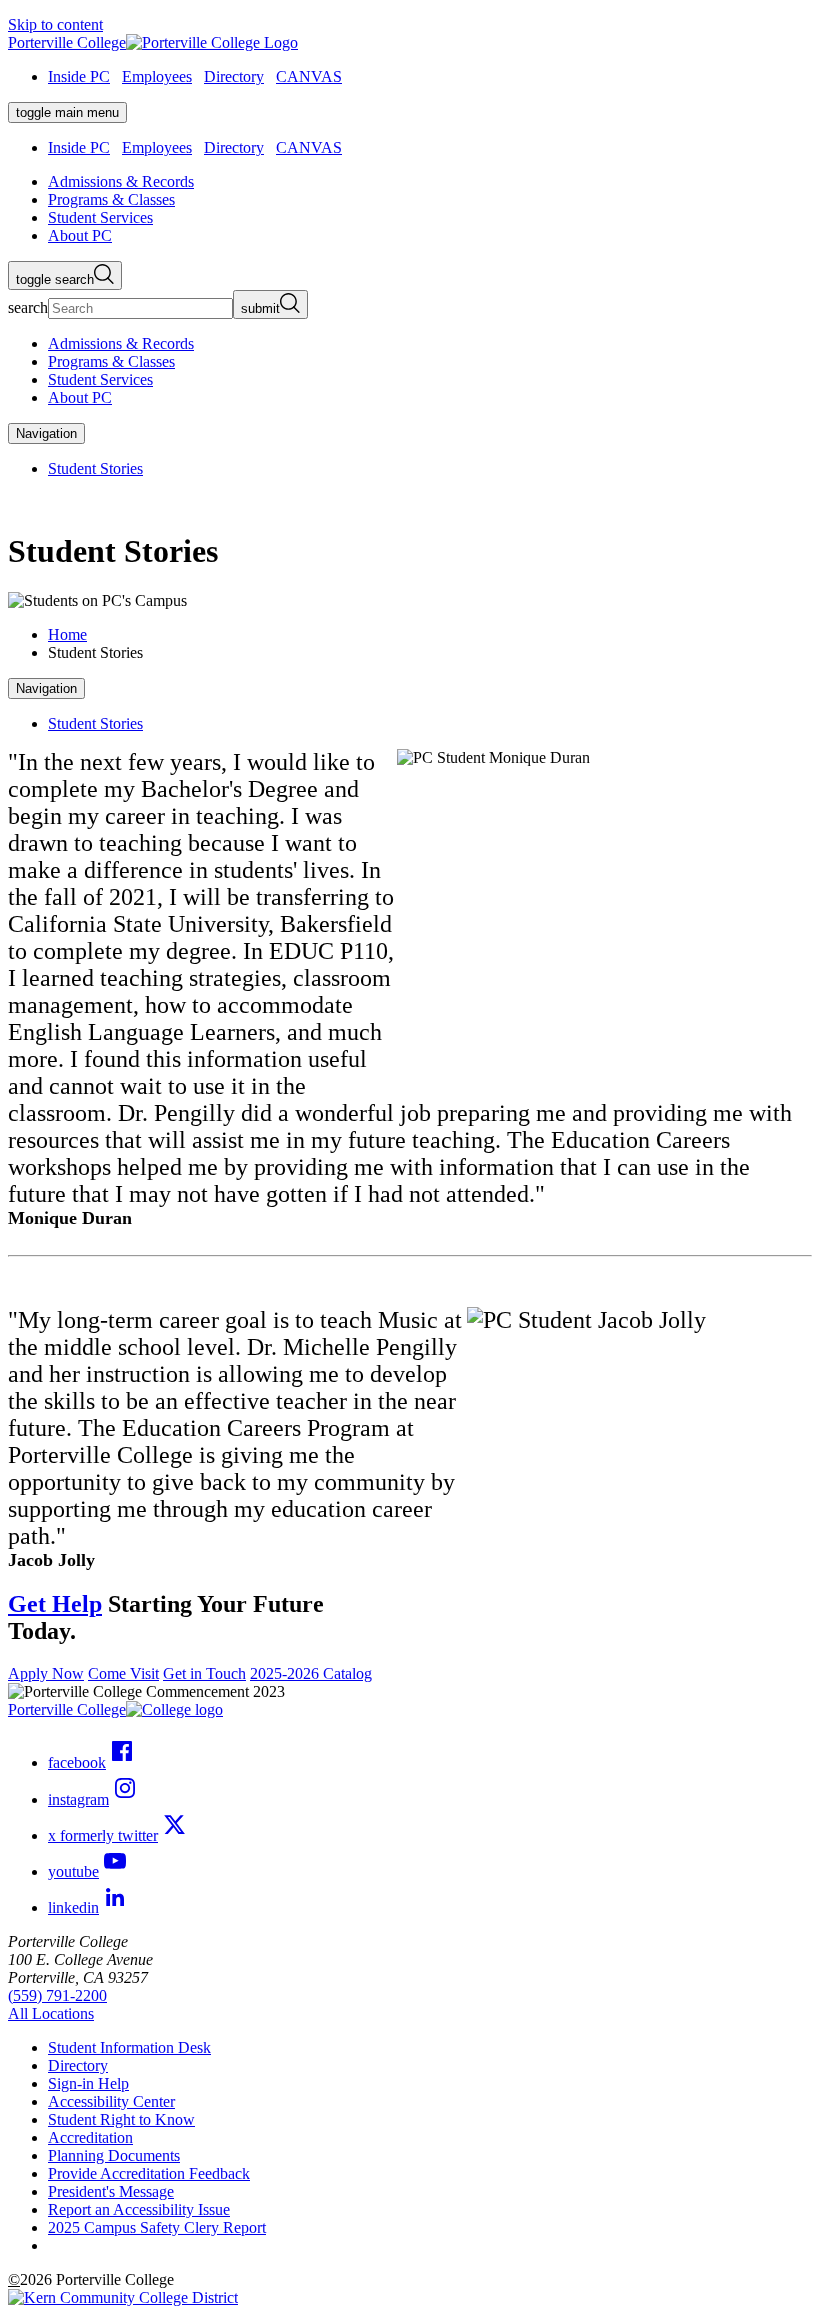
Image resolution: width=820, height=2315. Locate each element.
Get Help (55, 1604)
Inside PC (79, 76)
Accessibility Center (111, 2101)
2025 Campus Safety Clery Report (157, 2227)
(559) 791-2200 (57, 1995)
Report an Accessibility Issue (139, 2209)
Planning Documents (114, 2155)
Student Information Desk (129, 2047)
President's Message (111, 2191)
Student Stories (95, 468)
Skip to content (55, 24)
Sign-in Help (88, 2083)
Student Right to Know (121, 2119)
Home (67, 634)
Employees (157, 76)
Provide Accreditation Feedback (149, 2173)
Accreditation (90, 2137)
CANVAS (309, 76)
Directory (234, 76)
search (28, 307)
